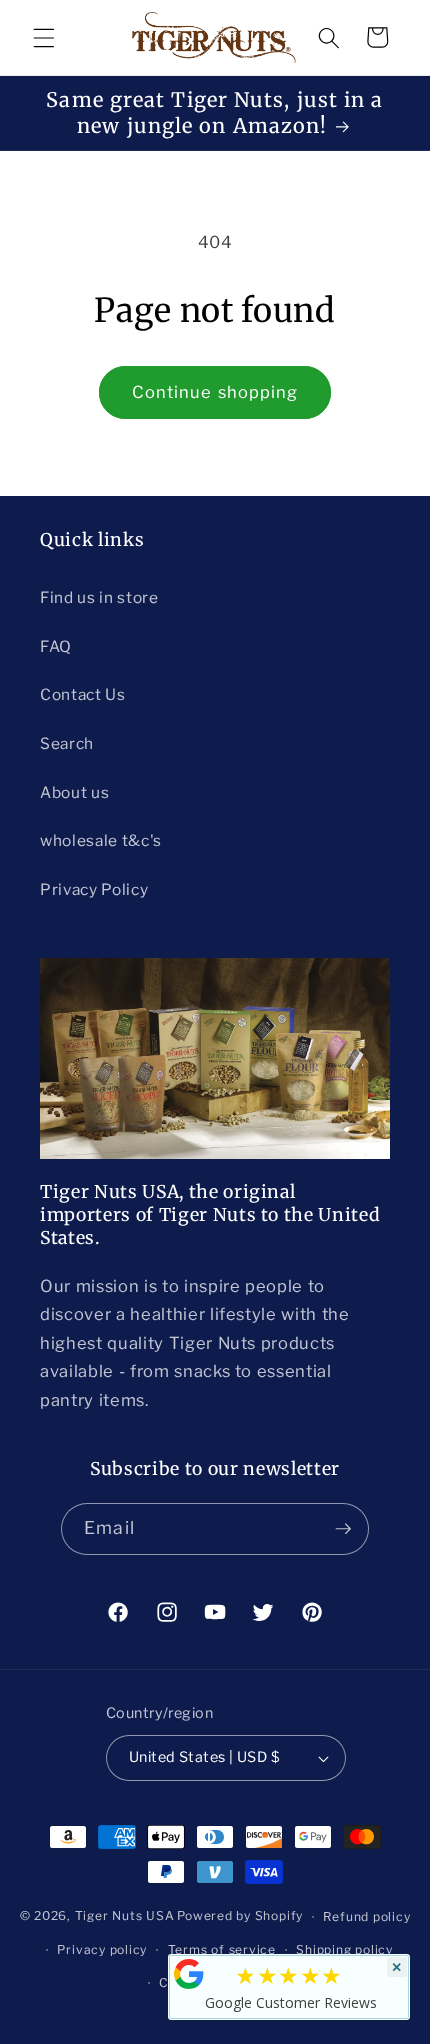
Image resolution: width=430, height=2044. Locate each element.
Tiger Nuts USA (125, 1916)
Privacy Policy (94, 889)
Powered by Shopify (240, 1916)
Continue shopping (215, 392)
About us (74, 792)
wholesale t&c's (101, 840)
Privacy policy (102, 1949)
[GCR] (189, 1974)
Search (67, 743)
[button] (44, 37)
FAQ (56, 646)
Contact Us (83, 694)
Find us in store (99, 597)
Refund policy (366, 1916)
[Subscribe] (343, 1529)
